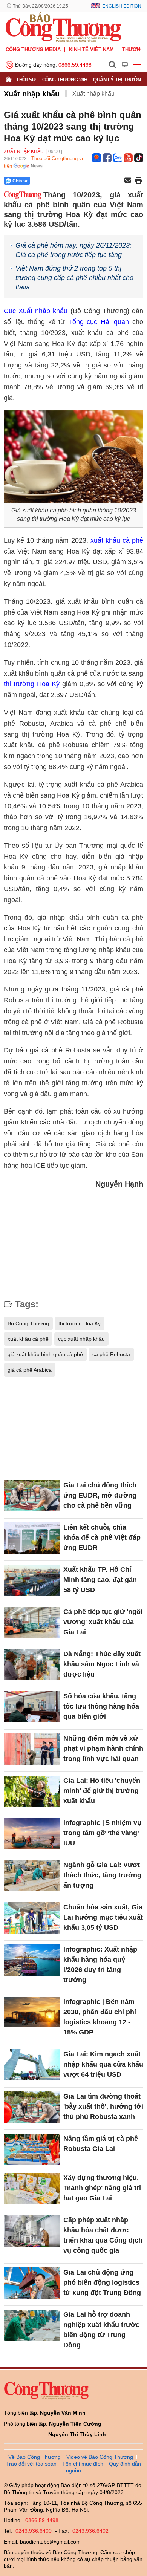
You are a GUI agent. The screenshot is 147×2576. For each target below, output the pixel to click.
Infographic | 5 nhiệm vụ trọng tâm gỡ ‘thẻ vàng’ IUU (102, 1833)
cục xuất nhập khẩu (81, 1339)
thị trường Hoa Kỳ (32, 684)
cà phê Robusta (111, 1354)
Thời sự (26, 80)
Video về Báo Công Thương (100, 2457)
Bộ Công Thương (28, 1323)
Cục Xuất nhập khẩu (36, 311)
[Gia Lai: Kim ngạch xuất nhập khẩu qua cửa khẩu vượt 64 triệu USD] (32, 2065)
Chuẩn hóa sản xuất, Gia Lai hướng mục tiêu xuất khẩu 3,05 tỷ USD (103, 1917)
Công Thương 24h (65, 80)
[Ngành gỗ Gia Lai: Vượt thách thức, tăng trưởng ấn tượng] (32, 1876)
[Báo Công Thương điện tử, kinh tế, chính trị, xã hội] (63, 27)
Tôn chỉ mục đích (83, 2464)
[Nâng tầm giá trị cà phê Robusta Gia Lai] (32, 2149)
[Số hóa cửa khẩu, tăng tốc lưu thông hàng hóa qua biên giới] (32, 1707)
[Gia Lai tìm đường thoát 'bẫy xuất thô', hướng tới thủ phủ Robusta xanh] (32, 2107)
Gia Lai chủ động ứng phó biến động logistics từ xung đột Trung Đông (102, 2282)
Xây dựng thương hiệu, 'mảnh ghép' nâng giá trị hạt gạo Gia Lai (102, 2188)
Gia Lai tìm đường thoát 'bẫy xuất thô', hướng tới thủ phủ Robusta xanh (103, 2106)
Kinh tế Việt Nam (91, 50)
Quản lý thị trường (119, 80)
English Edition (122, 6)
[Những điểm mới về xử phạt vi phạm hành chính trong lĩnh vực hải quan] (32, 1749)
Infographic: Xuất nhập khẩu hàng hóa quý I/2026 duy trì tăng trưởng (100, 1965)
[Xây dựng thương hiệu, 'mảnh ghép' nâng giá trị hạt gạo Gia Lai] (32, 2188)
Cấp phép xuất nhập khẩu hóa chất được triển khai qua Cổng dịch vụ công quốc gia (103, 2235)
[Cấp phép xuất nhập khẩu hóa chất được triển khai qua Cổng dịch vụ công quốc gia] (32, 2231)
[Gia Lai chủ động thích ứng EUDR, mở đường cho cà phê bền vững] (32, 1496)
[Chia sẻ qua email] (128, 181)
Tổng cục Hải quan (99, 322)
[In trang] (139, 181)
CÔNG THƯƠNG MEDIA (33, 50)
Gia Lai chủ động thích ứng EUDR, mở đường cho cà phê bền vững (100, 1495)
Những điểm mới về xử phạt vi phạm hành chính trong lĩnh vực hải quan (103, 1748)
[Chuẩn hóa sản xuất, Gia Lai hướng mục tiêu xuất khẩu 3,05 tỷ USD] (32, 1918)
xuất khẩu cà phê (117, 540)
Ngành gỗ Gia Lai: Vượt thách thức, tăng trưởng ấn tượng (102, 1875)
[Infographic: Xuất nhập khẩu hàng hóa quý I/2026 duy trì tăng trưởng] (32, 1960)
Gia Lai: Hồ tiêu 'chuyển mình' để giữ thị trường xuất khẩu (102, 1791)
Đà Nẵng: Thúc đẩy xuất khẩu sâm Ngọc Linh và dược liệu (102, 1664)
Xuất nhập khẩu (32, 94)
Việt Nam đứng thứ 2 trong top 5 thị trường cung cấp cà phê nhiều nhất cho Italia (74, 278)
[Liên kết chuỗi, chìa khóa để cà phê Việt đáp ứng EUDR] (32, 1538)
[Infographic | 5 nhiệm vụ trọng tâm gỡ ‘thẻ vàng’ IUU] (32, 1833)
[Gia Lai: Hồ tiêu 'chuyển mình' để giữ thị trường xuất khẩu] (32, 1791)
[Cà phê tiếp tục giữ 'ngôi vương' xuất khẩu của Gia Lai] (32, 1622)
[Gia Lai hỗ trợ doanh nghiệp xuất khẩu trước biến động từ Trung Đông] (32, 2325)
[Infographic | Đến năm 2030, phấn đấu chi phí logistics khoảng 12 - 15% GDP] (32, 2012)
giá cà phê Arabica (30, 1370)
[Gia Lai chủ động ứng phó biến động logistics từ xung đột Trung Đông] (32, 2283)
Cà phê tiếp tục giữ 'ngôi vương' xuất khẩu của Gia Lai (103, 1622)
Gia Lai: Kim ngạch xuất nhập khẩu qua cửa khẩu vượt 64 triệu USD (103, 2064)
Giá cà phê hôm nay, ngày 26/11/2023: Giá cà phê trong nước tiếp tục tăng (73, 250)
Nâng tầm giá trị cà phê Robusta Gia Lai (101, 2144)
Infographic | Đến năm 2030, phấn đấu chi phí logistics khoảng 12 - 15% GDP (100, 2017)
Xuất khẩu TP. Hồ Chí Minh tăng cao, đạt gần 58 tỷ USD (100, 1580)
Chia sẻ (21, 181)
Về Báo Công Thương (34, 2457)
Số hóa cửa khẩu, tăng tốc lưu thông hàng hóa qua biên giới (101, 1706)
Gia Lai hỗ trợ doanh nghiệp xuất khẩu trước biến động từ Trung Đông (101, 2330)
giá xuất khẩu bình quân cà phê (45, 1354)
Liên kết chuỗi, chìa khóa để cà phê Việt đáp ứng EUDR (102, 1537)
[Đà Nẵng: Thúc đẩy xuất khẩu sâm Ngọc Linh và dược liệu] (32, 1665)
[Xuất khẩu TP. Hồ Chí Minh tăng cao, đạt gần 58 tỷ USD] (32, 1580)
